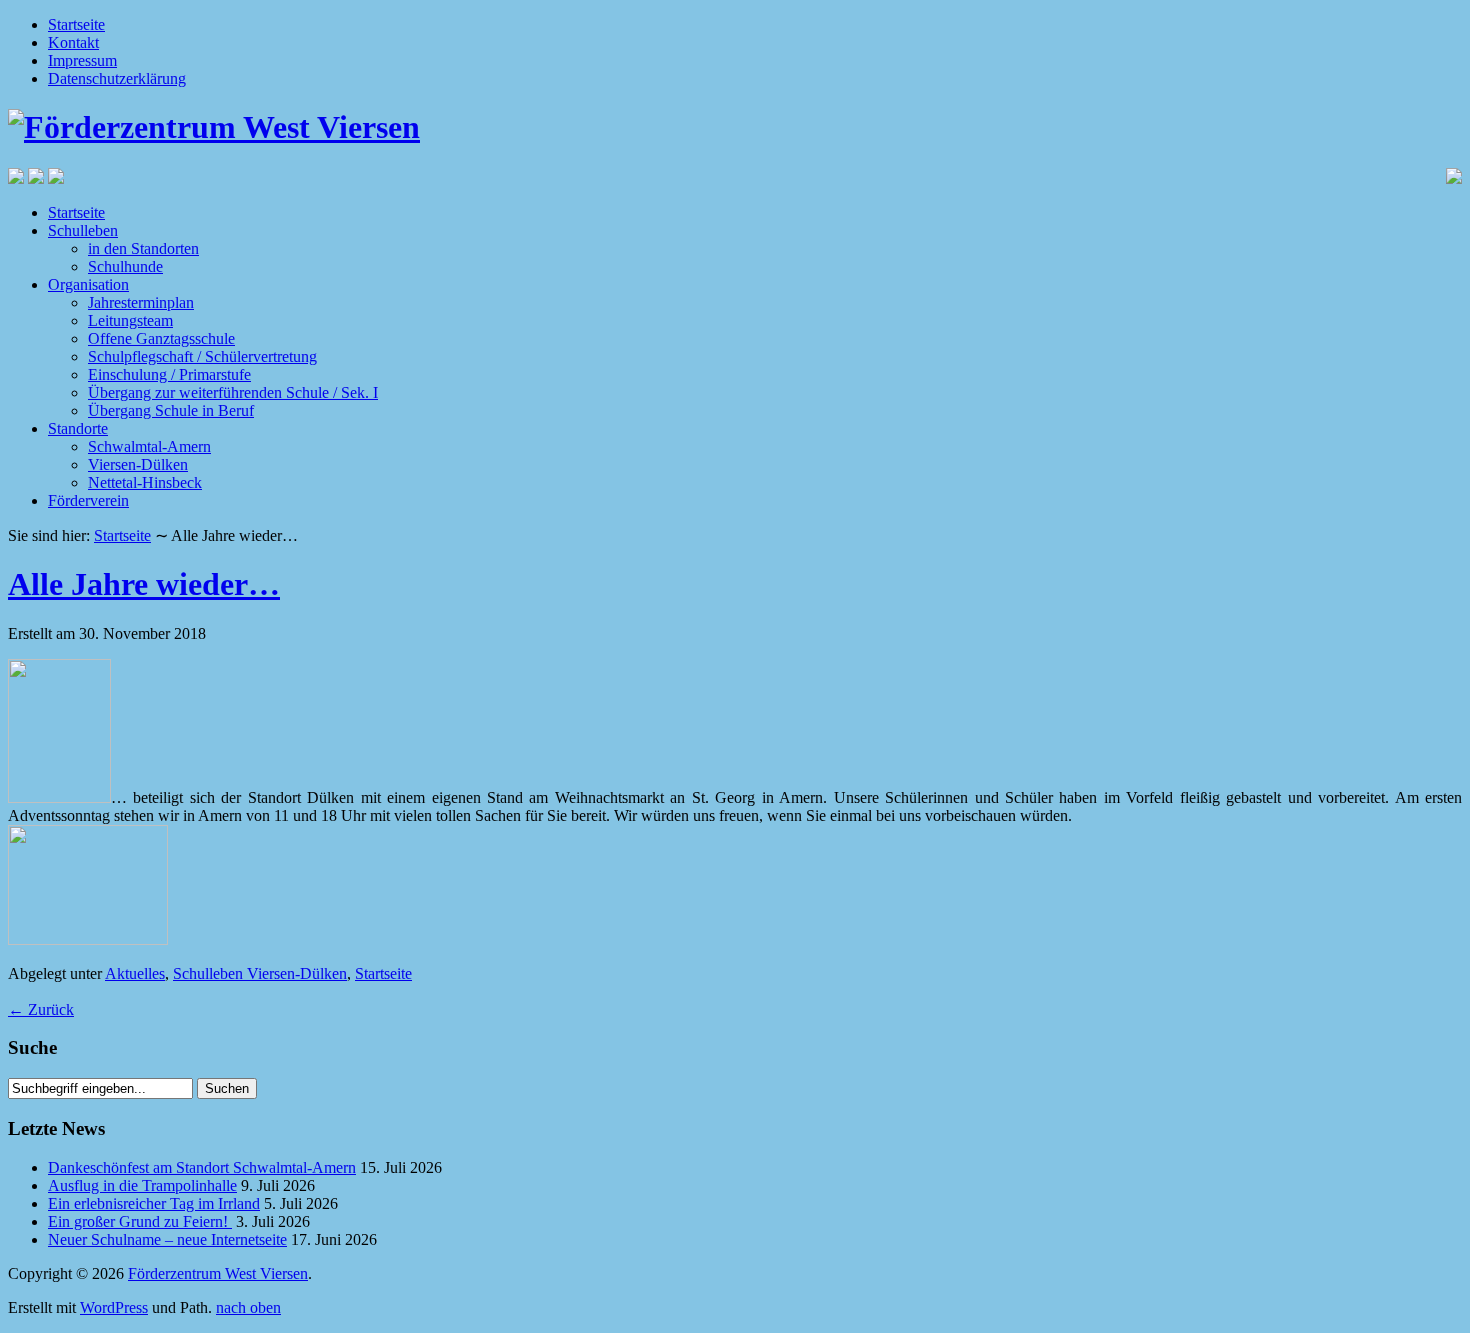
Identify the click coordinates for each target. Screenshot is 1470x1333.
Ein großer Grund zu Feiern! (140, 1221)
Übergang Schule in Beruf (171, 410)
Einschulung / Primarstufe (169, 374)
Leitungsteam (130, 320)
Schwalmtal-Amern (149, 446)
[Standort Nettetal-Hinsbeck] (16, 178)
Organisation (88, 284)
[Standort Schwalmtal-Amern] (56, 178)
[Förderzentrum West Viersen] (214, 127)
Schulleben (83, 230)
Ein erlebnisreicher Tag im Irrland (154, 1203)
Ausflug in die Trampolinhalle (142, 1185)
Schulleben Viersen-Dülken (260, 973)
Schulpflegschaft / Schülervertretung (202, 356)
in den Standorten (143, 248)
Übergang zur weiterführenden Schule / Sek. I (233, 392)
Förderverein (88, 500)
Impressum (82, 60)
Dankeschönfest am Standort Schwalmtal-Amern (202, 1167)
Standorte (78, 428)
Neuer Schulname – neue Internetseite (167, 1239)
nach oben (248, 1307)
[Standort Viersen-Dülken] (36, 178)
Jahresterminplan (141, 302)
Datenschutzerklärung (117, 78)
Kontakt (73, 42)
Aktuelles (135, 973)
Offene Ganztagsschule (161, 338)
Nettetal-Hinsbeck (145, 482)
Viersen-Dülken (138, 464)
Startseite (76, 24)
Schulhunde (125, 266)
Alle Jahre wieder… (144, 584)
